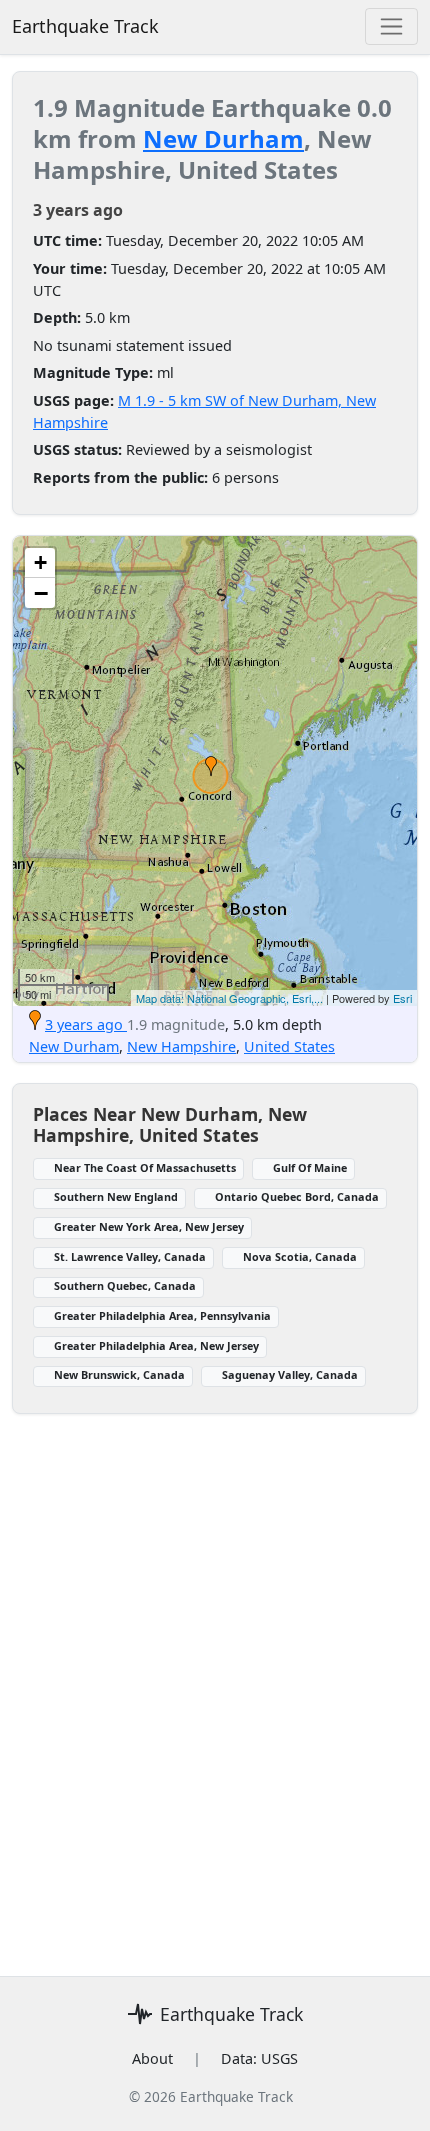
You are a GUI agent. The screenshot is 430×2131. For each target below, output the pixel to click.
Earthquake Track (85, 26)
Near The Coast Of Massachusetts (145, 1167)
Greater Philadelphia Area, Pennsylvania (162, 1315)
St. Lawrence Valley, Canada (130, 1256)
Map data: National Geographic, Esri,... (229, 998)
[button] (211, 766)
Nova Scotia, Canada (300, 1256)
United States (289, 1046)
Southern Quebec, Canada (125, 1285)
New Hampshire (181, 1046)
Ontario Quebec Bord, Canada (297, 1196)
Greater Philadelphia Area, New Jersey (156, 1345)
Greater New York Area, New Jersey (149, 1226)
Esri (402, 998)
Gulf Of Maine (310, 1167)
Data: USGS (259, 2058)
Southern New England (116, 1196)
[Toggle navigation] (391, 26)
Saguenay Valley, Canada (290, 1374)
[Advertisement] (215, 1683)
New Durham (223, 138)
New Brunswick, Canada (119, 1374)
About (152, 2058)
